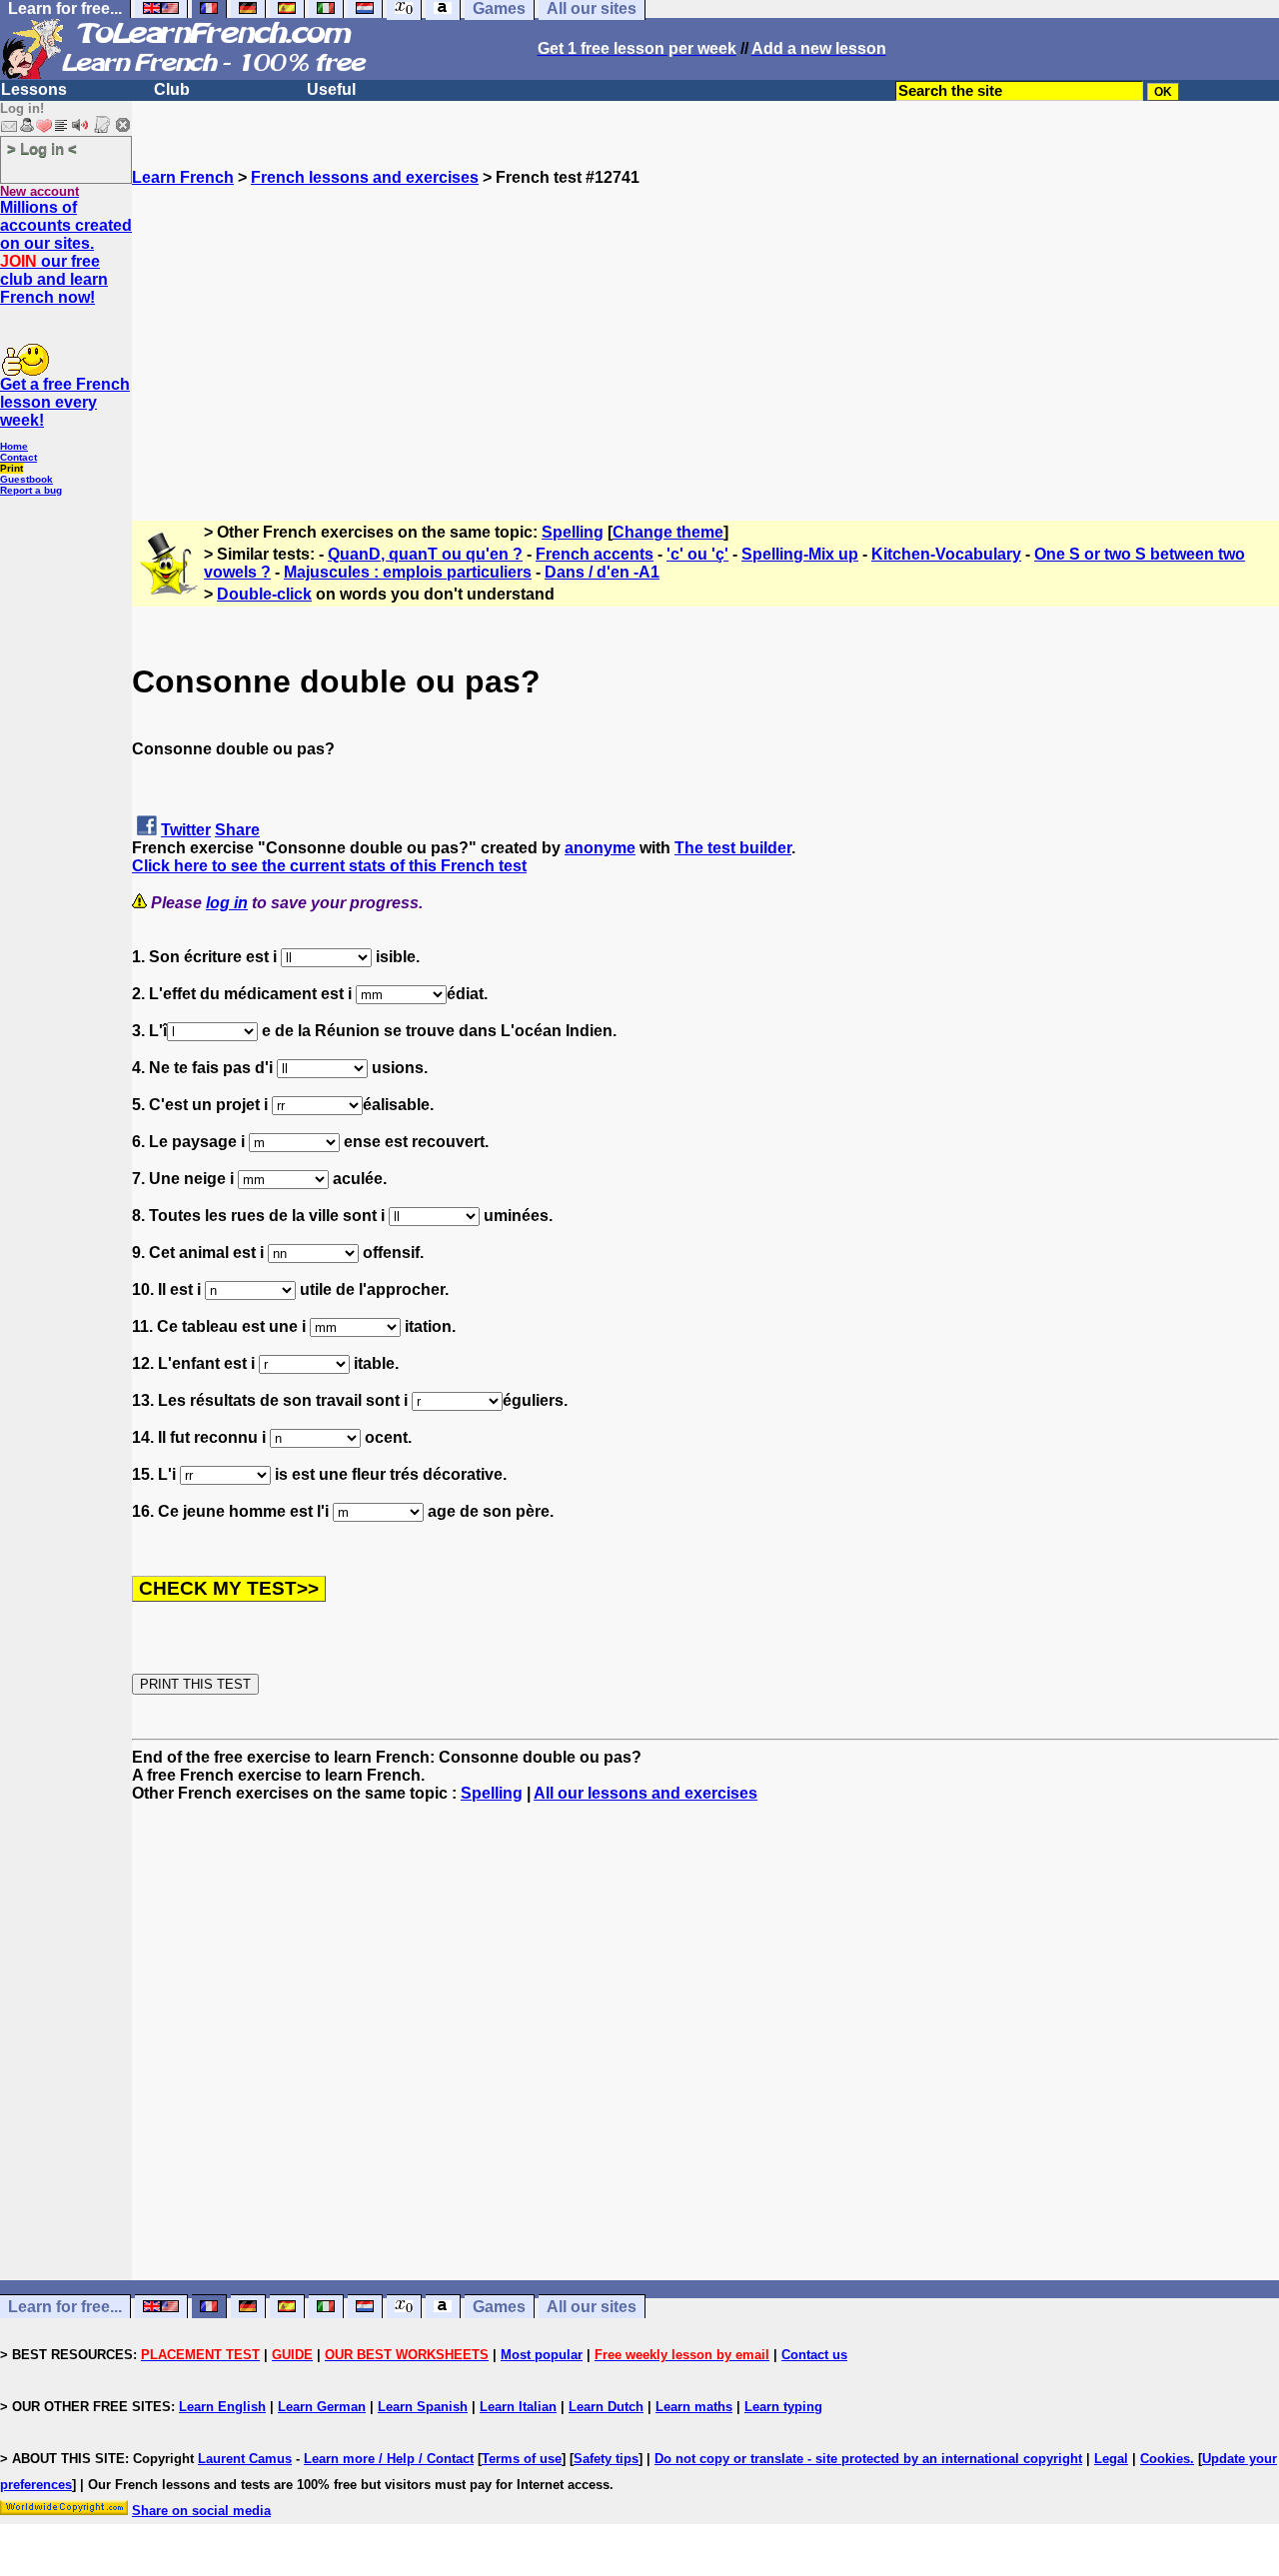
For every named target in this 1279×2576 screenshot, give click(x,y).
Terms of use (522, 2459)
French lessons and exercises (365, 177)
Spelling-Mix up (800, 554)
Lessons (34, 89)
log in (227, 903)
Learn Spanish (423, 2407)
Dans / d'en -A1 (602, 572)
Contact (18, 457)
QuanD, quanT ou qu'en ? (425, 554)
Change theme (668, 532)
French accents (595, 554)
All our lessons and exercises (645, 1793)
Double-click (264, 594)
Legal (1111, 2459)
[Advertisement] (705, 327)
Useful (331, 89)
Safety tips (606, 2459)
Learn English (222, 2407)
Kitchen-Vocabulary (946, 554)
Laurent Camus (245, 2459)
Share (237, 830)
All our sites (592, 2307)
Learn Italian (518, 2407)
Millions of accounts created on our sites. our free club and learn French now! (66, 252)
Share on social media (201, 2511)
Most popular (542, 2355)
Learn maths (694, 2407)
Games (499, 2307)
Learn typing (783, 2407)
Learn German (322, 2407)
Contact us (814, 2355)
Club (172, 89)
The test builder (733, 848)
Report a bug (31, 490)
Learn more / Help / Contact (389, 2459)
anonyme (600, 848)
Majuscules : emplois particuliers (408, 572)
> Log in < (42, 148)
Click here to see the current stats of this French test (329, 866)
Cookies (1165, 2459)
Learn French (183, 177)
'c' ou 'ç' (697, 554)
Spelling (573, 532)
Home (14, 446)
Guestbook (26, 479)
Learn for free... (65, 2307)
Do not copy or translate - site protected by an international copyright (868, 2459)
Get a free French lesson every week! (65, 402)
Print (11, 468)
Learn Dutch (606, 2407)
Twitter (186, 830)
